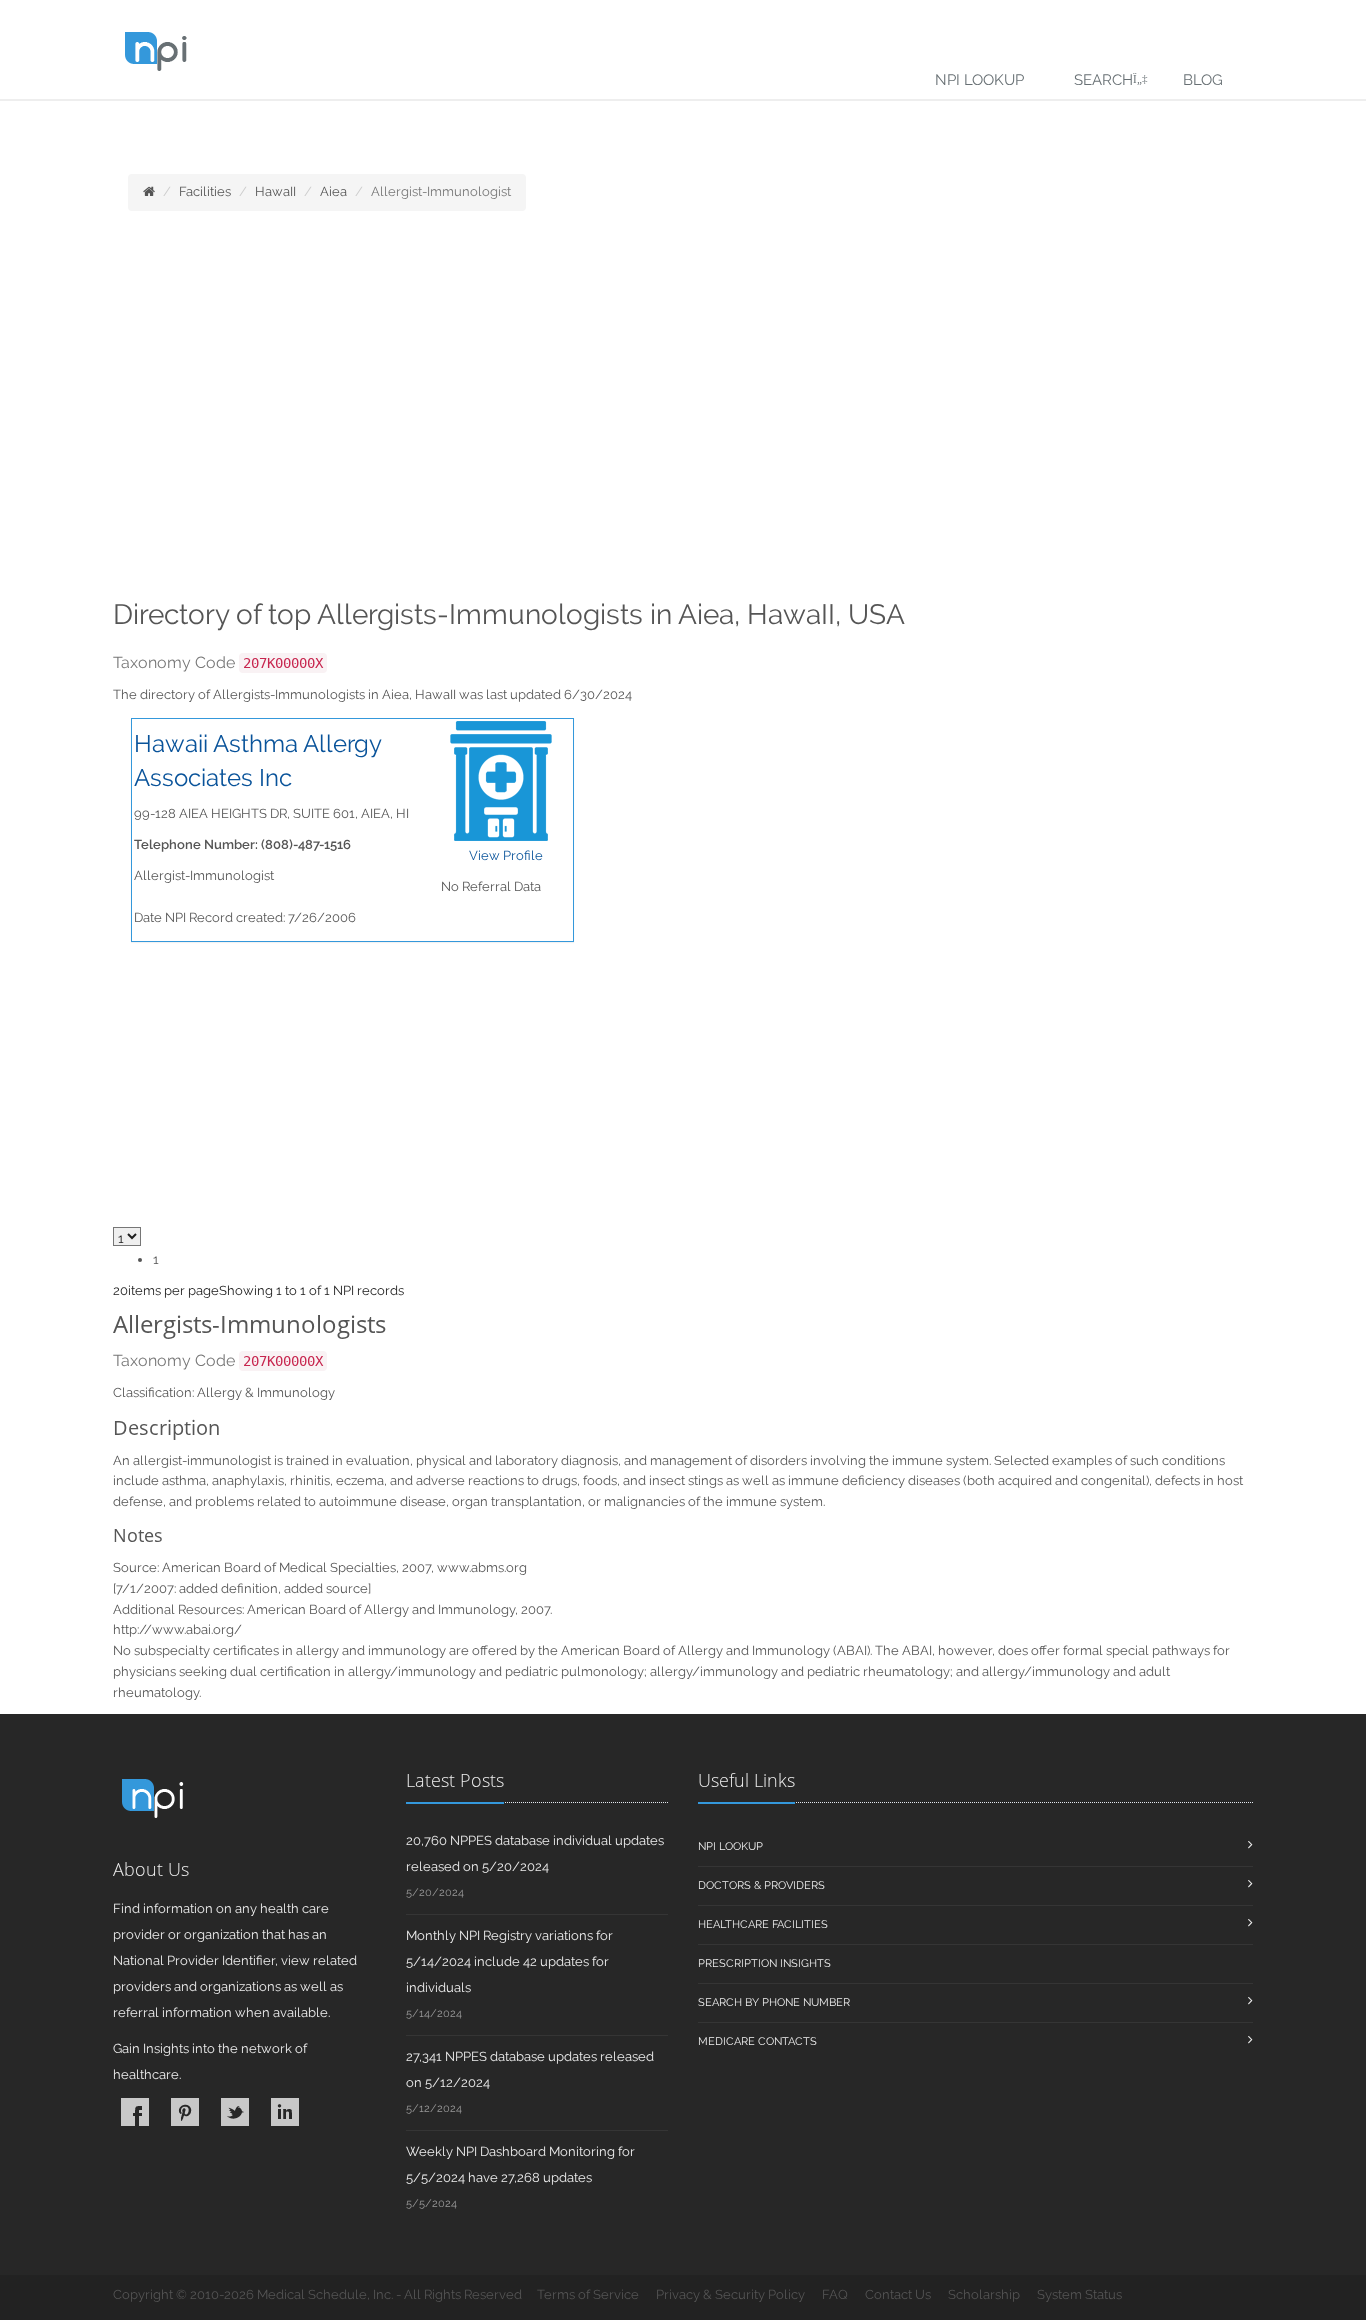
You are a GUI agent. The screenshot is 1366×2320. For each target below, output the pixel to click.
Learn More (440, 126)
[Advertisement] (683, 411)
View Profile (506, 855)
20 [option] (120, 1290)
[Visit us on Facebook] (135, 2112)
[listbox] (120, 1290)
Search (1103, 80)
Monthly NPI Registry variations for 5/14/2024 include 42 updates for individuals (509, 1961)
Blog (1203, 80)
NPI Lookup (979, 80)
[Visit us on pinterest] (185, 2112)
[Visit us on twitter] (235, 2112)
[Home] (149, 191)
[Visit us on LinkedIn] (285, 2112)
